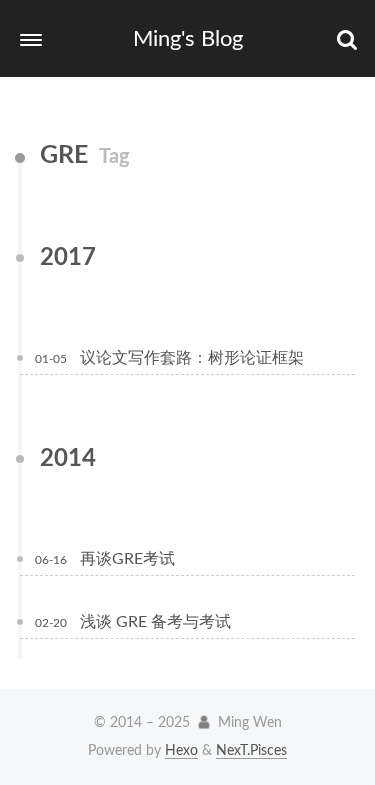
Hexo (181, 751)
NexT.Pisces (251, 751)
